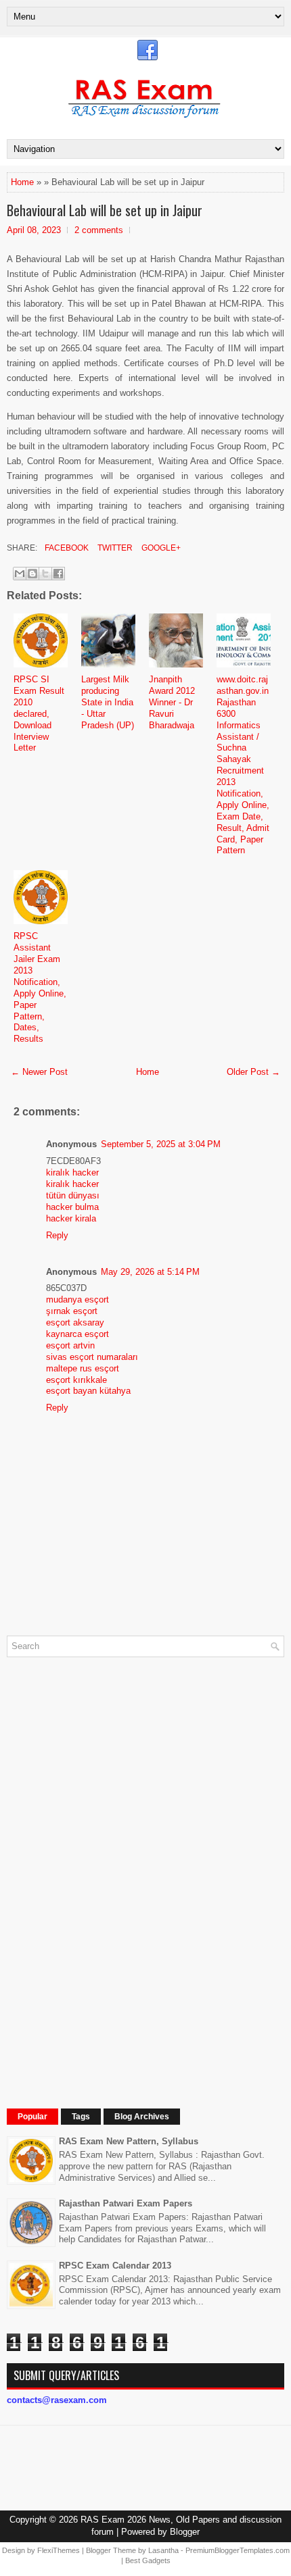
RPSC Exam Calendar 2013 (115, 2266)
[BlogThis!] (32, 574)
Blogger (185, 2532)
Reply (57, 1235)
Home (22, 182)
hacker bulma (72, 1207)
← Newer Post (39, 1072)
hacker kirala (71, 1218)
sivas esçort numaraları (92, 1357)
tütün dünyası (73, 1195)
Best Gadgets (148, 2560)
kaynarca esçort (77, 1334)
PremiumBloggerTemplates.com (238, 2550)
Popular (32, 2117)
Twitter (114, 548)
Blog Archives (142, 2117)
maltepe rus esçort (83, 1368)
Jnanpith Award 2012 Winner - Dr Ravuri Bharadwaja (172, 702)
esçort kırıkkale (76, 1380)
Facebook (66, 548)
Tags (81, 2117)
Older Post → (253, 1072)
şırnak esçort (72, 1311)
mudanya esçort (77, 1299)
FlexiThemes (59, 2550)
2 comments (99, 230)
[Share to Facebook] (58, 574)
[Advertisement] (108, 1870)
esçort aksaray (75, 1322)
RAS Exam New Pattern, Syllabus (129, 2141)
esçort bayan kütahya (88, 1391)
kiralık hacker (72, 1172)
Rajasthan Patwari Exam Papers (126, 2203)
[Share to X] (45, 574)
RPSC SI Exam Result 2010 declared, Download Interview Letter (39, 713)
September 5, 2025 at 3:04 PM (161, 1144)
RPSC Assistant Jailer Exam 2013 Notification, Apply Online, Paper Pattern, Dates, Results (40, 987)
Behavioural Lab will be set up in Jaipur (105, 210)
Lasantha (163, 2550)
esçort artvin (70, 1345)
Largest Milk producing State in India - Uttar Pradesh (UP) (108, 702)
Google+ (160, 548)
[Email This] (20, 574)
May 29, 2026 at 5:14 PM (150, 1272)
